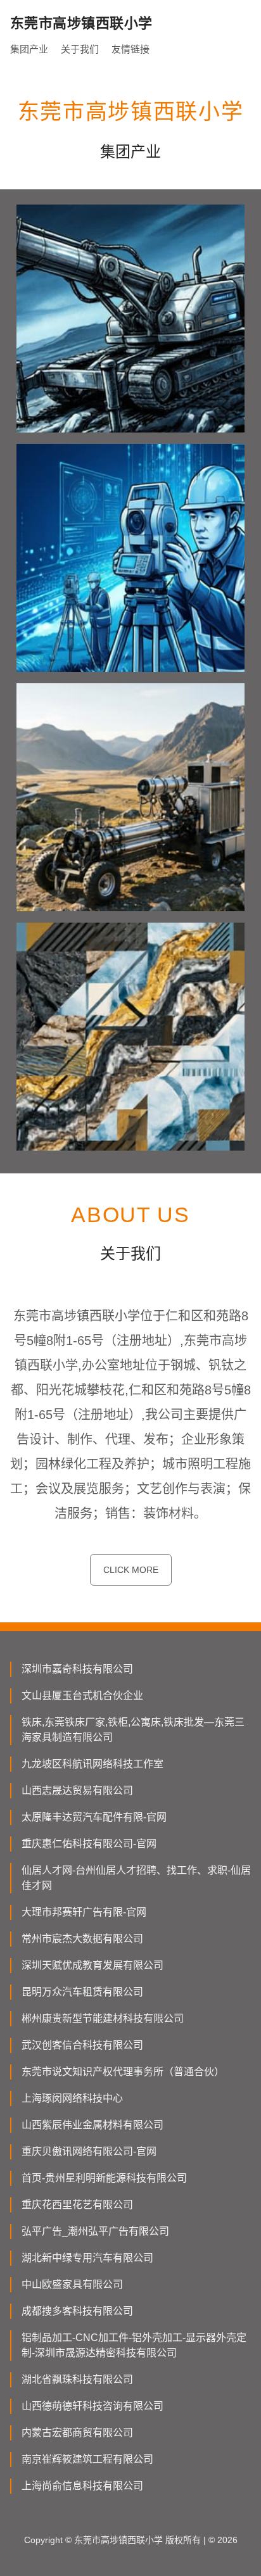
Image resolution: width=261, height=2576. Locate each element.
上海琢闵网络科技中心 (72, 2098)
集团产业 (29, 49)
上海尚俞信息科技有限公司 (82, 2486)
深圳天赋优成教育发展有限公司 (92, 1965)
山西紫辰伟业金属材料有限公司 (92, 2125)
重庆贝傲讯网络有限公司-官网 (89, 2151)
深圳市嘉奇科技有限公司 (77, 1669)
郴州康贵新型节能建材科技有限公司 (103, 2018)
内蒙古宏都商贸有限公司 (77, 2433)
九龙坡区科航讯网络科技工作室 (92, 1764)
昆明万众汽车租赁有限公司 (82, 1992)
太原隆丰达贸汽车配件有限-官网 (94, 1817)
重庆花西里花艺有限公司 (77, 2205)
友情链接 (130, 49)
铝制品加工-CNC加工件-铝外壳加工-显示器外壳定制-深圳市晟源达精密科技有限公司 (134, 2345)
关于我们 (80, 49)
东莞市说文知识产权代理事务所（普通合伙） (123, 2072)
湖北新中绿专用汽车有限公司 (87, 2258)
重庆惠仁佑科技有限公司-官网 (89, 1844)
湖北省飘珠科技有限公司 (77, 2379)
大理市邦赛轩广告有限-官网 (84, 1912)
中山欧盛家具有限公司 (72, 2284)
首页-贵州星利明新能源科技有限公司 (104, 2178)
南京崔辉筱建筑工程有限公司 (87, 2459)
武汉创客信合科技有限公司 (82, 2045)
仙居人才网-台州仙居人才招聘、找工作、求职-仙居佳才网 (136, 1878)
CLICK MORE (131, 1570)
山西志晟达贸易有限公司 (77, 1790)
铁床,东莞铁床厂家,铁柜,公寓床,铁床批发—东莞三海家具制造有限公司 (133, 1730)
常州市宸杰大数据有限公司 (82, 1939)
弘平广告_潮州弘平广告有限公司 (95, 2231)
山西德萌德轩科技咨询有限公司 (92, 2406)
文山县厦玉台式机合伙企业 (82, 1695)
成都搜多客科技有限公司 (77, 2311)
